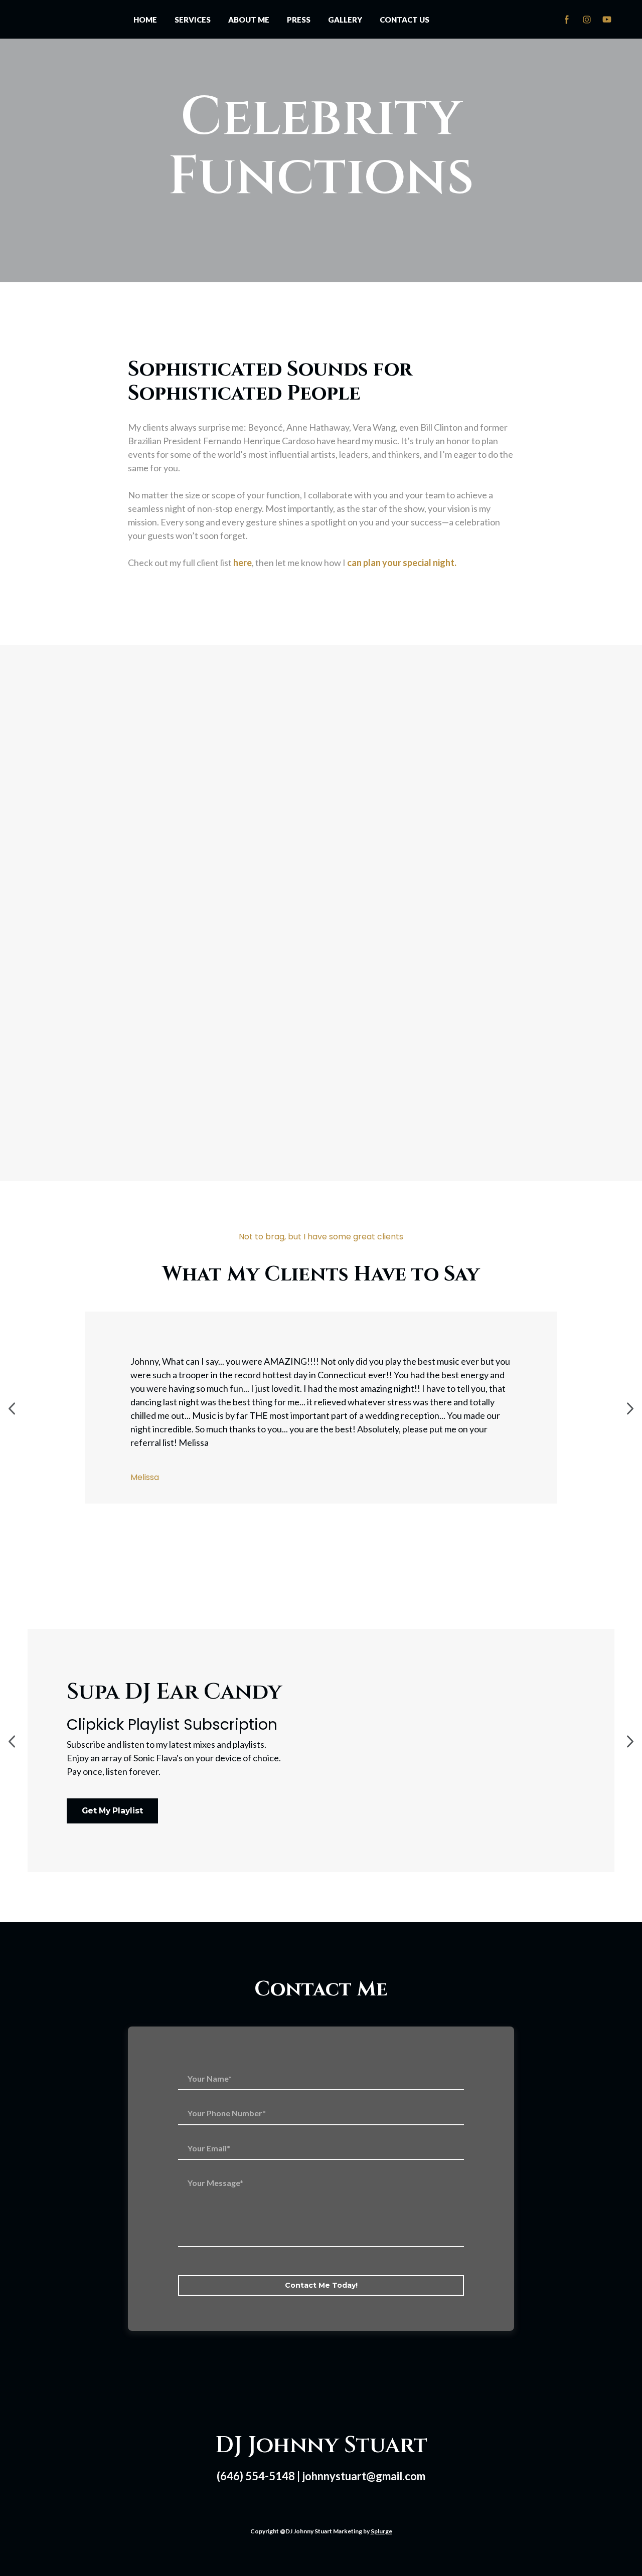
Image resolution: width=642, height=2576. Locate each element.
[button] (567, 10)
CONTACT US (405, 10)
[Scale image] (95, 744)
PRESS (299, 10)
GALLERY (345, 10)
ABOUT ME (249, 10)
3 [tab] (321, 1503)
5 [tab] (351, 1503)
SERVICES (193, 10)
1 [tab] (291, 1503)
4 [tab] (336, 1503)
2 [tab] (306, 1503)
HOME (145, 10)
